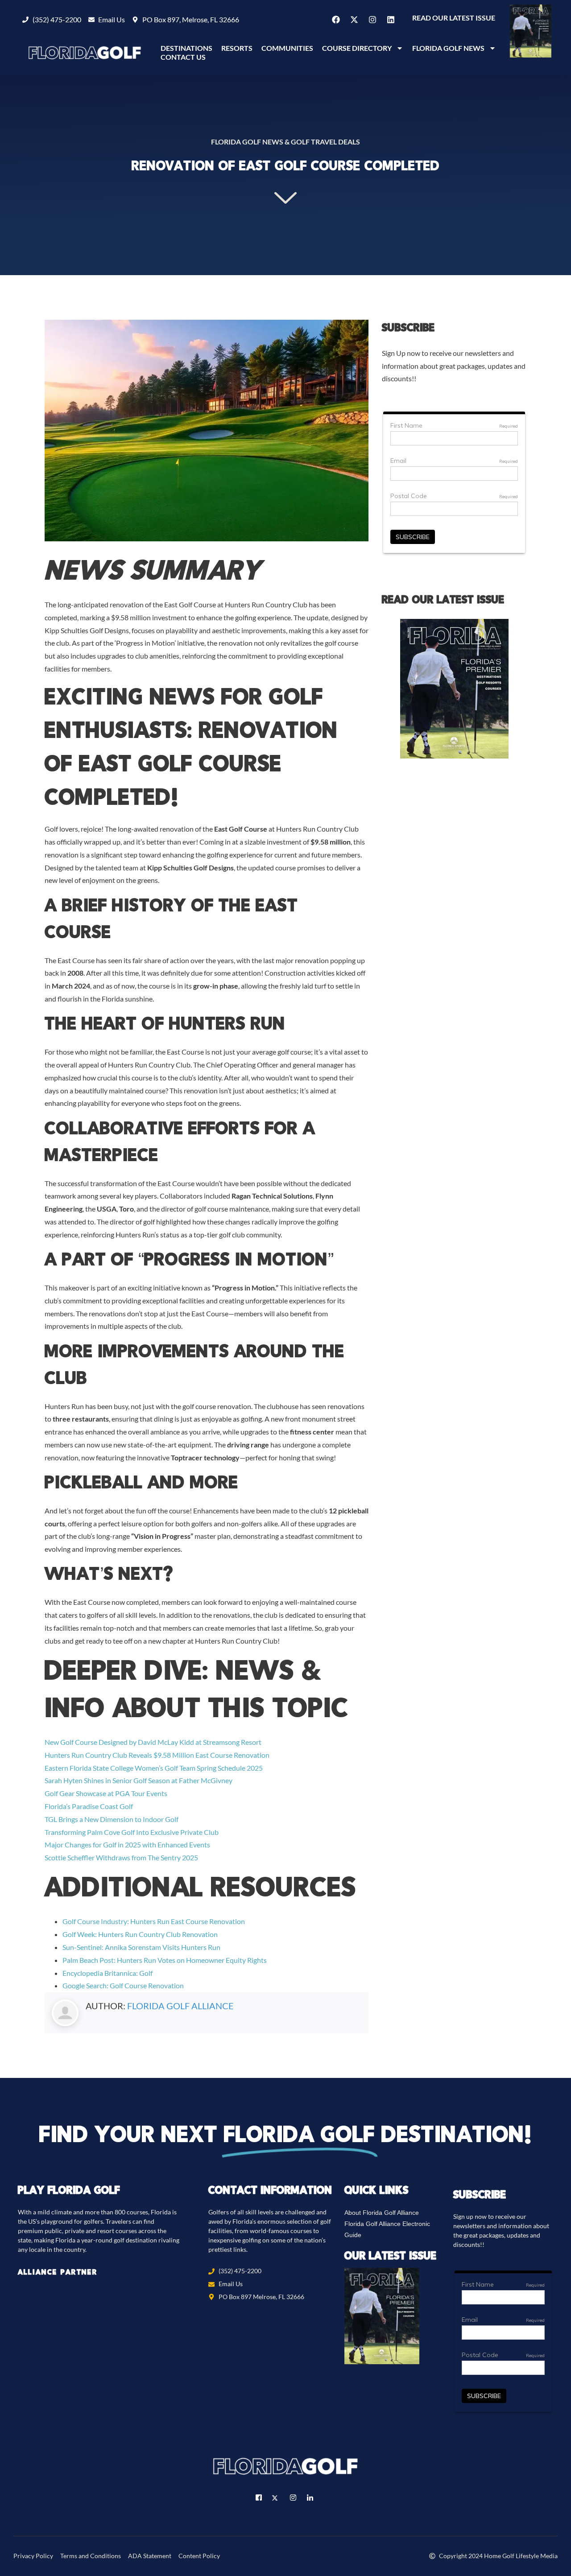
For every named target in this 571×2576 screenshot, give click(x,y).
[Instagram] (372, 20)
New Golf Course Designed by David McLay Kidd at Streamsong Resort (153, 1742)
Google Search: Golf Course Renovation (123, 1985)
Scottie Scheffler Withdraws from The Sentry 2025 (121, 1857)
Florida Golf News (448, 48)
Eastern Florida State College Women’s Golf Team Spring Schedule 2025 (154, 1768)
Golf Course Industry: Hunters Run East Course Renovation (154, 1921)
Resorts (237, 48)
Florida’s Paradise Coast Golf (89, 1806)
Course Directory (357, 48)
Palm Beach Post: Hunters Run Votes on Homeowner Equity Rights (165, 1960)
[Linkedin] (391, 20)
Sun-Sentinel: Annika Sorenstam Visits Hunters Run (141, 1947)
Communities (287, 48)
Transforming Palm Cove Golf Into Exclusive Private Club (132, 1832)
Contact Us (183, 57)
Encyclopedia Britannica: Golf (108, 1973)
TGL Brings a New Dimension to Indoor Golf (112, 1819)
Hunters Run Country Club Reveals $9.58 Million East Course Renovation (157, 1755)
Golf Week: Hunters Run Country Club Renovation (140, 1934)
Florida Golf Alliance (180, 2006)
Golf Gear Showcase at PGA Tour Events (106, 1793)
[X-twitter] (354, 20)
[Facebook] (336, 20)
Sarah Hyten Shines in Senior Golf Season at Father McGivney (139, 1780)
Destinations (186, 48)
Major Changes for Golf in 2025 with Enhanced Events (127, 1844)
